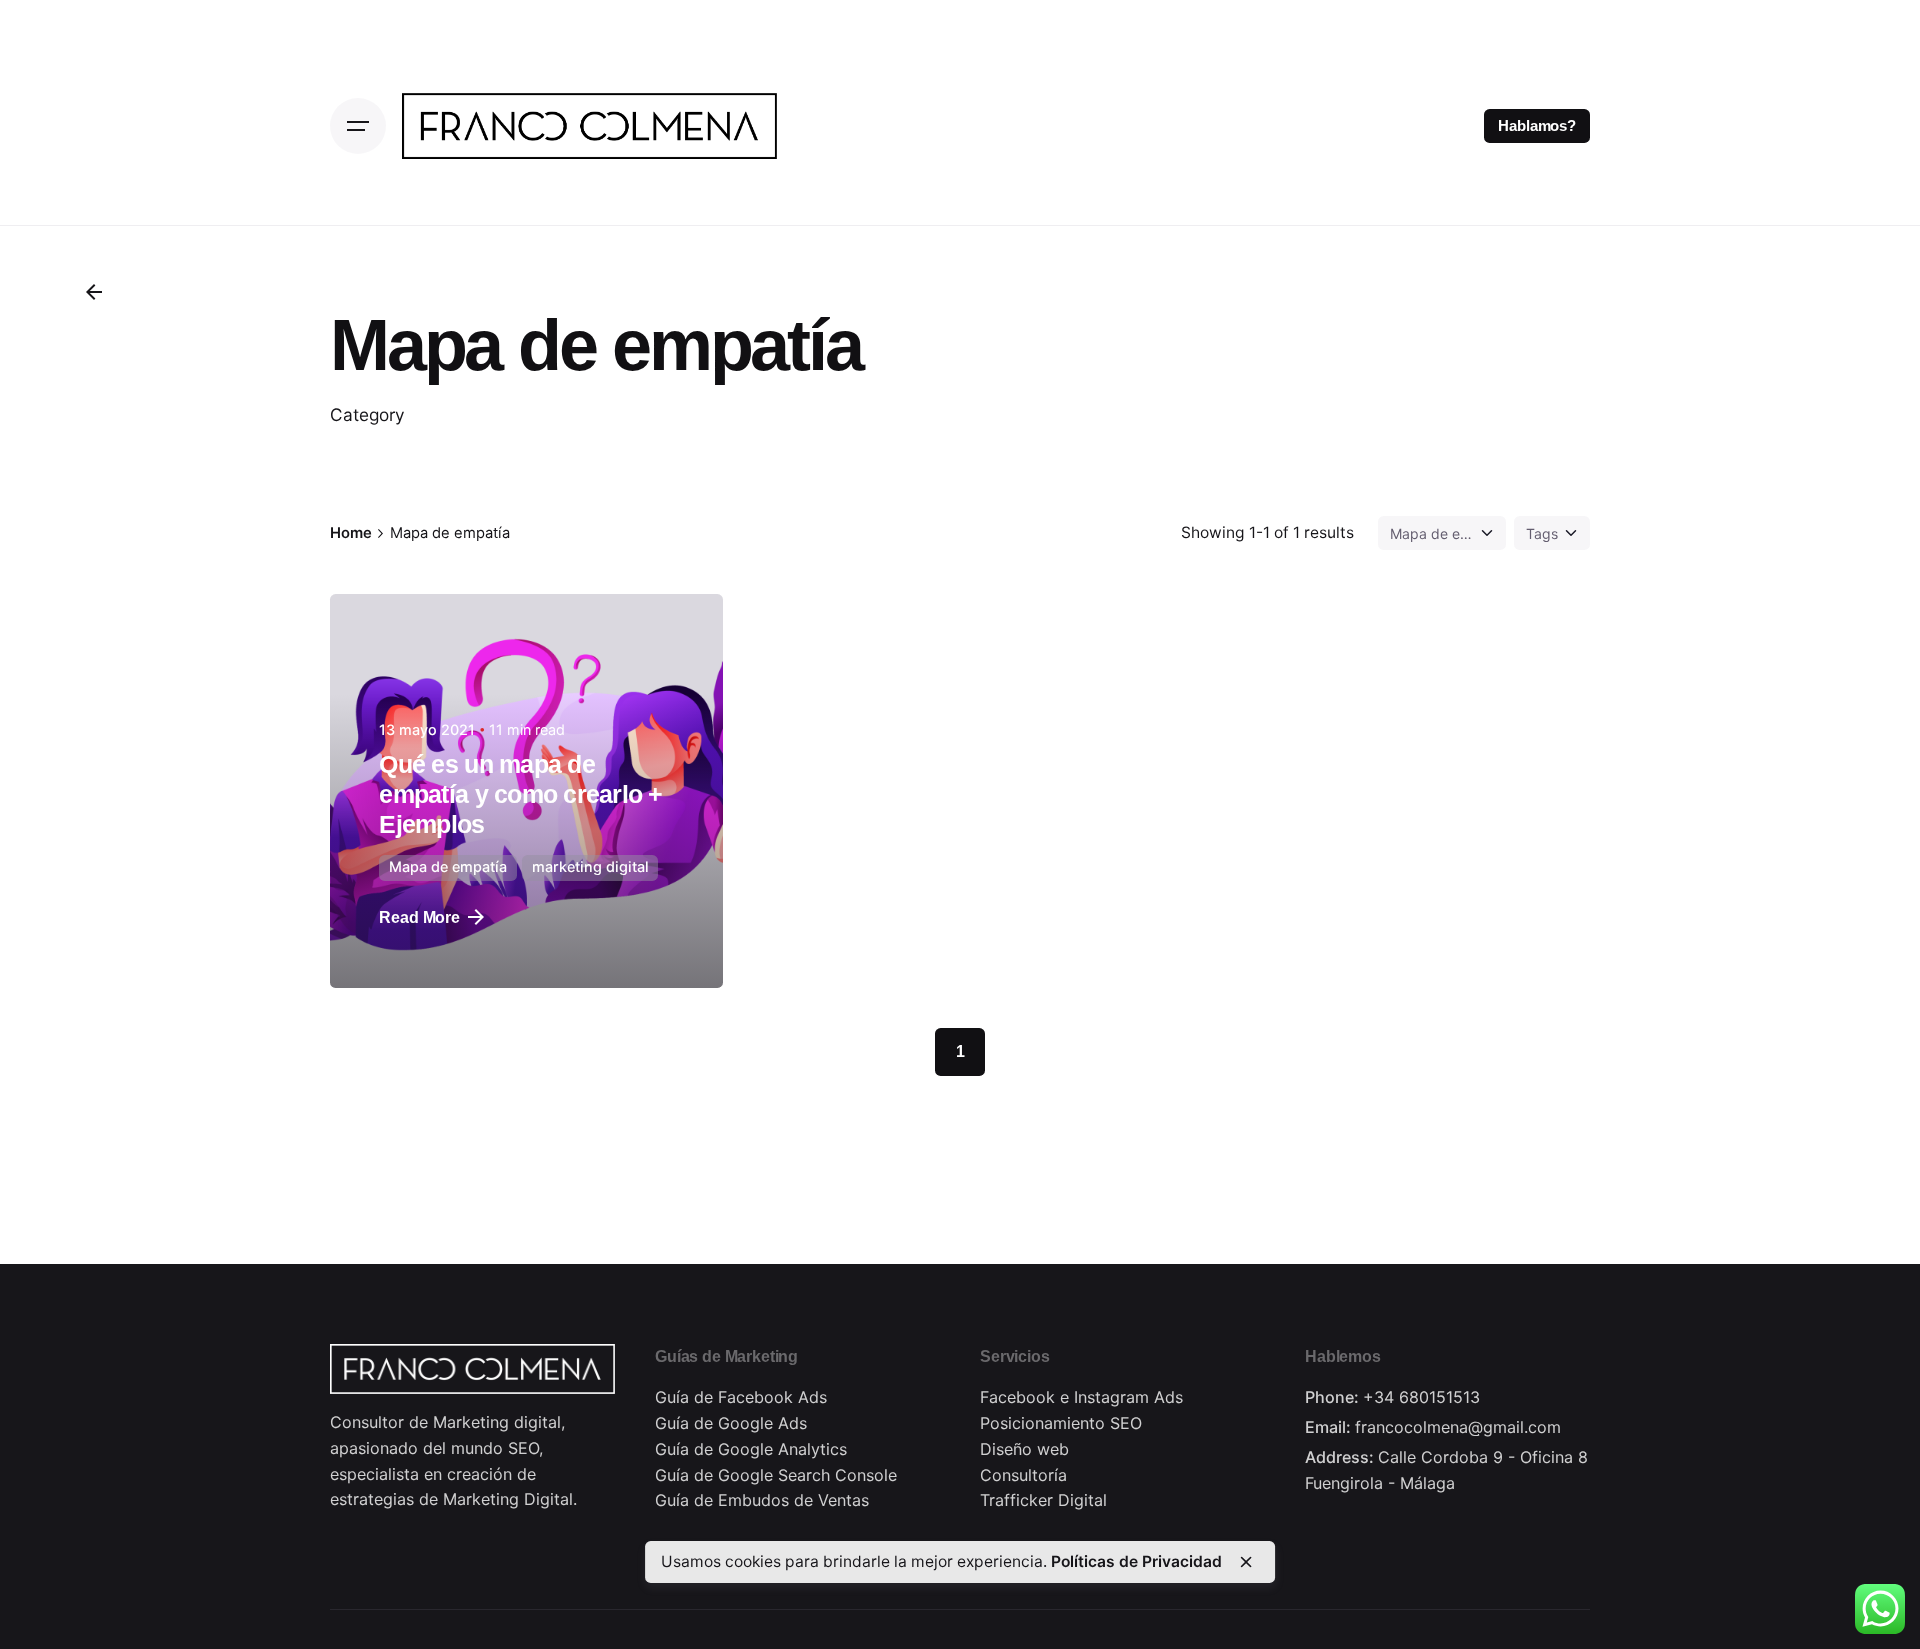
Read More (419, 917)
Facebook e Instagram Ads (1081, 1397)
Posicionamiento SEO (1061, 1423)
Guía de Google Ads (731, 1423)
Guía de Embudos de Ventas (762, 1500)
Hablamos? (1537, 126)
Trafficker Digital (1043, 1500)
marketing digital (590, 866)
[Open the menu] (358, 126)
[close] (1246, 1562)
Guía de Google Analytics (751, 1449)
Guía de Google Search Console (776, 1475)
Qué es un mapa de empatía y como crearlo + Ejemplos (520, 794)
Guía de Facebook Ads (741, 1397)
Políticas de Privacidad (1136, 1561)
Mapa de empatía (448, 866)
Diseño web (1024, 1449)
